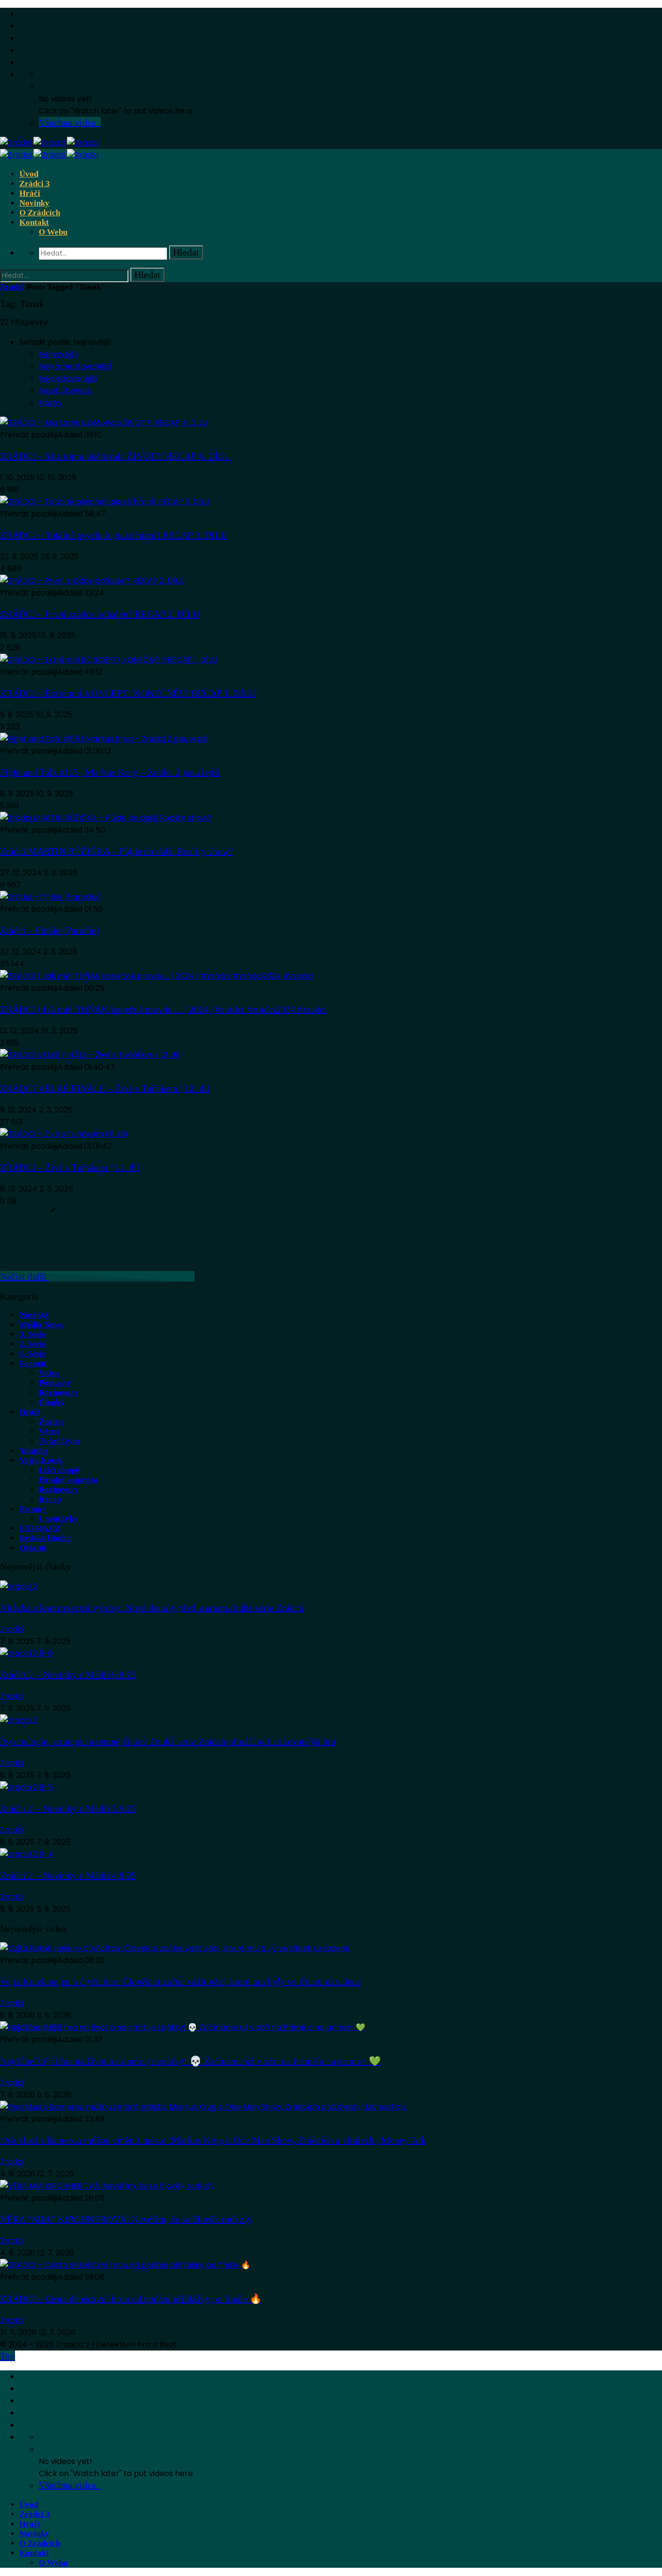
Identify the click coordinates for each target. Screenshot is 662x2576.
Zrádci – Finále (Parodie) (50, 930)
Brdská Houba (45, 1538)
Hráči (30, 193)
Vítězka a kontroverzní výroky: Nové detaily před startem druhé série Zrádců (152, 1608)
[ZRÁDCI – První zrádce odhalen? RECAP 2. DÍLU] (92, 581)
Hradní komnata (68, 1480)
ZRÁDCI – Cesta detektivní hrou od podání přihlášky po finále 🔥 (131, 2299)
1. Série (33, 1354)
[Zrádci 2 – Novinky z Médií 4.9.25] (27, 1854)
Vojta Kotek (41, 1460)
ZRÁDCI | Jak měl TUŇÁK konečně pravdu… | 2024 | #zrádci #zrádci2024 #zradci (163, 1009)
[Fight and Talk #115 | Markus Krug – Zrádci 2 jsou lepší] (104, 739)
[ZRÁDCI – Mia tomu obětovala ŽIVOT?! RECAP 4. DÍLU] (104, 423)
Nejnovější (58, 354)
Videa (49, 1373)
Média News (41, 1325)
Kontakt (34, 222)
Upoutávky (58, 1519)
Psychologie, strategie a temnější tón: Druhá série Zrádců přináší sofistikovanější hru (168, 1741)
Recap (50, 1499)
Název (50, 403)
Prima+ (33, 1509)
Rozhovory (59, 1393)
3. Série (33, 1334)
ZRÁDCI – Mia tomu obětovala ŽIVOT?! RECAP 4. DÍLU (115, 456)
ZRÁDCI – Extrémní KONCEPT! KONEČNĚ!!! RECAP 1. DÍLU (128, 693)
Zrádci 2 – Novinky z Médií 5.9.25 (68, 1808)
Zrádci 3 (35, 184)
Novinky (34, 203)
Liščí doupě (59, 1470)
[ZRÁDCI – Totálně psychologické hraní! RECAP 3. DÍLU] (105, 502)
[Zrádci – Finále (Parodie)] (50, 897)
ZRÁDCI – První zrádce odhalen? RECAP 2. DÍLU (100, 614)
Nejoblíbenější (66, 391)
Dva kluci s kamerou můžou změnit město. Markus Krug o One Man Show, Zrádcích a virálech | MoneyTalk (213, 2140)
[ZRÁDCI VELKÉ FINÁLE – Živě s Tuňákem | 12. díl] (90, 1055)
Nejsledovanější (68, 378)
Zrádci (12, 287)
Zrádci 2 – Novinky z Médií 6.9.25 (68, 1674)
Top (8, 2356)
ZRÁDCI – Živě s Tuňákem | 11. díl (70, 1167)
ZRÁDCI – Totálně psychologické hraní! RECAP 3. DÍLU (114, 535)
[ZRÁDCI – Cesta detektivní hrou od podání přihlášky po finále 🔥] (125, 2265)
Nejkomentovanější (75, 366)
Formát (33, 1363)
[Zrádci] (49, 143)
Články (52, 1402)
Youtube (34, 1451)
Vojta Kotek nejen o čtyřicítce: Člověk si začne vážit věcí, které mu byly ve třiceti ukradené (181, 1981)
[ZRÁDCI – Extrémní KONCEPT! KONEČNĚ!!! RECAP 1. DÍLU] (109, 660)
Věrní (49, 1431)
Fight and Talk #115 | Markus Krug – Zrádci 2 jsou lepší (110, 772)
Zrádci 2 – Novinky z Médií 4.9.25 (68, 1875)
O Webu (53, 232)
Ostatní (33, 1548)
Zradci (12, 1629)
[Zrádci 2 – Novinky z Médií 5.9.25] (26, 1787)
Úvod (29, 174)
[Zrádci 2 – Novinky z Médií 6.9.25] (26, 1653)
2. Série (33, 1344)
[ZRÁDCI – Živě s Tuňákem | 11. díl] (63, 1134)
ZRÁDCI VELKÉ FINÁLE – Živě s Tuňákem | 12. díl (105, 1088)
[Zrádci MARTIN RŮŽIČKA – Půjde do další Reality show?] (106, 818)
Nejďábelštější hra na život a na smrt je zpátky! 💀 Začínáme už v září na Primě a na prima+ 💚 (190, 2061)
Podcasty (55, 1383)
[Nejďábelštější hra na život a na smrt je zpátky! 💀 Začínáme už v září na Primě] (183, 2027)
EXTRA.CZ (40, 1528)
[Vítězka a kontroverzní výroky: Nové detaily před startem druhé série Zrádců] (19, 1586)
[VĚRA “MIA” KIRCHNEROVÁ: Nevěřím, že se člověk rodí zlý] (107, 2186)
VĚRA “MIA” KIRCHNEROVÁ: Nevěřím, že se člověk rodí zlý (126, 2219)
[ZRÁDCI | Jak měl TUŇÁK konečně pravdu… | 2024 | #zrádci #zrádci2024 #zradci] (157, 976)
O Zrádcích (40, 213)
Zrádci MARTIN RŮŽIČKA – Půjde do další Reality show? (117, 851)
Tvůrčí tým (59, 1441)
